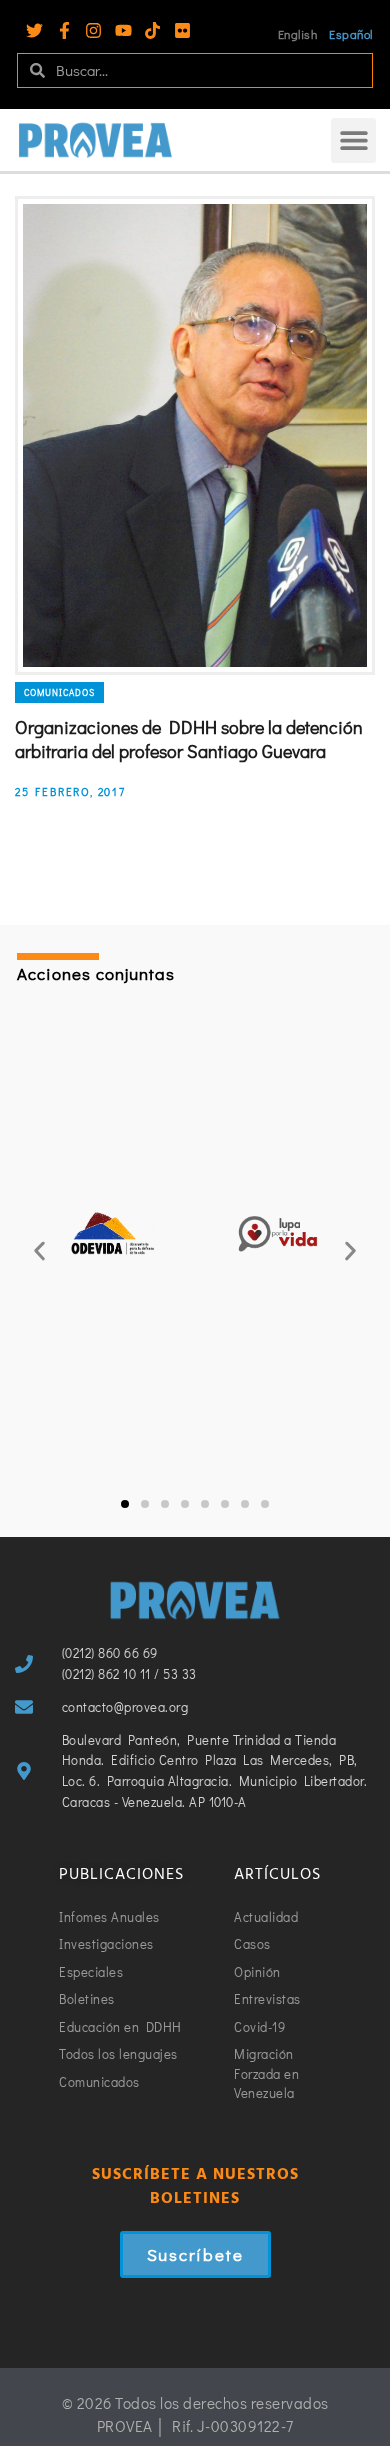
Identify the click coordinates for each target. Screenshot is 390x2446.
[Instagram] (93, 30)
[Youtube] (123, 30)
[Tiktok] (152, 30)
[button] (353, 140)
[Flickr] (182, 30)
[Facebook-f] (64, 30)
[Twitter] (34, 30)
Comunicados (59, 692)
